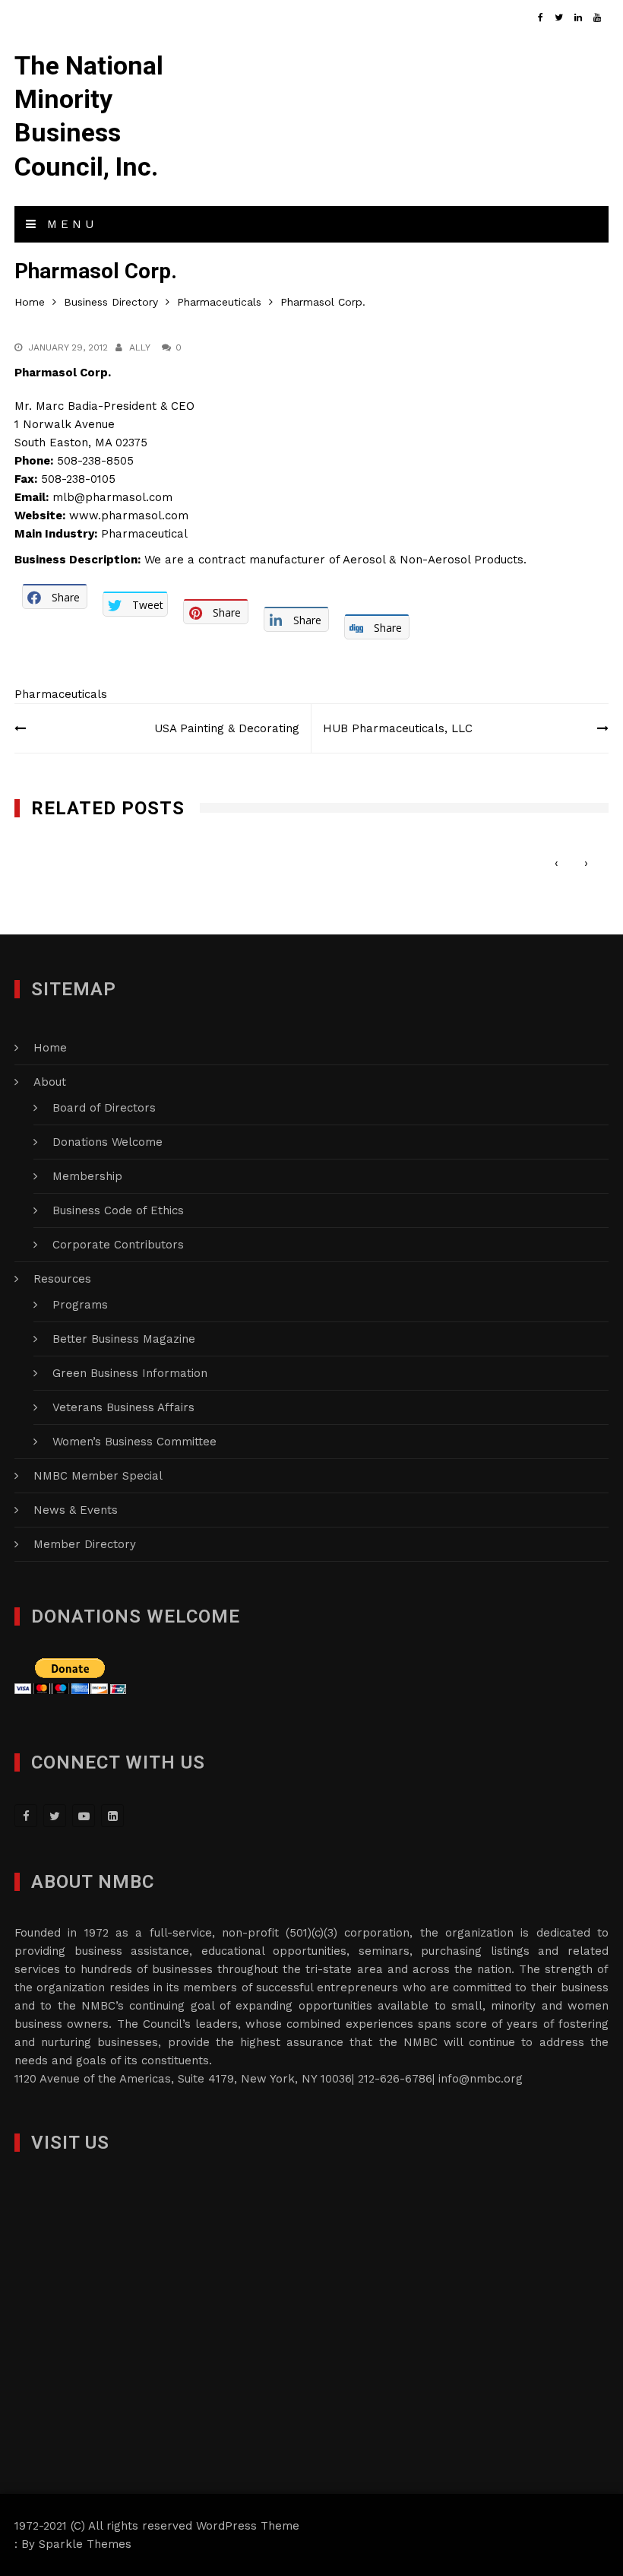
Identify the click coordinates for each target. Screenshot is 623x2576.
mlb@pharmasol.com (112, 497)
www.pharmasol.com (129, 516)
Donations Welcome (108, 1142)
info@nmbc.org (481, 2079)
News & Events (76, 1510)
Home (50, 1048)
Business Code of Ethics (118, 1210)
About (50, 1082)
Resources (62, 1279)
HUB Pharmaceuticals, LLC (398, 728)
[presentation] (557, 863)
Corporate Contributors (118, 1245)
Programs (80, 1305)
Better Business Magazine (124, 1339)
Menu (68, 224)
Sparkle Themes (85, 2544)
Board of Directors (104, 1108)
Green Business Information (130, 1373)
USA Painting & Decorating (227, 728)
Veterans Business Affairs (123, 1407)
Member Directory (85, 1544)
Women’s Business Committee (134, 1442)
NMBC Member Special (98, 1476)
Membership (87, 1176)
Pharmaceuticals (61, 694)
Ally (140, 347)
